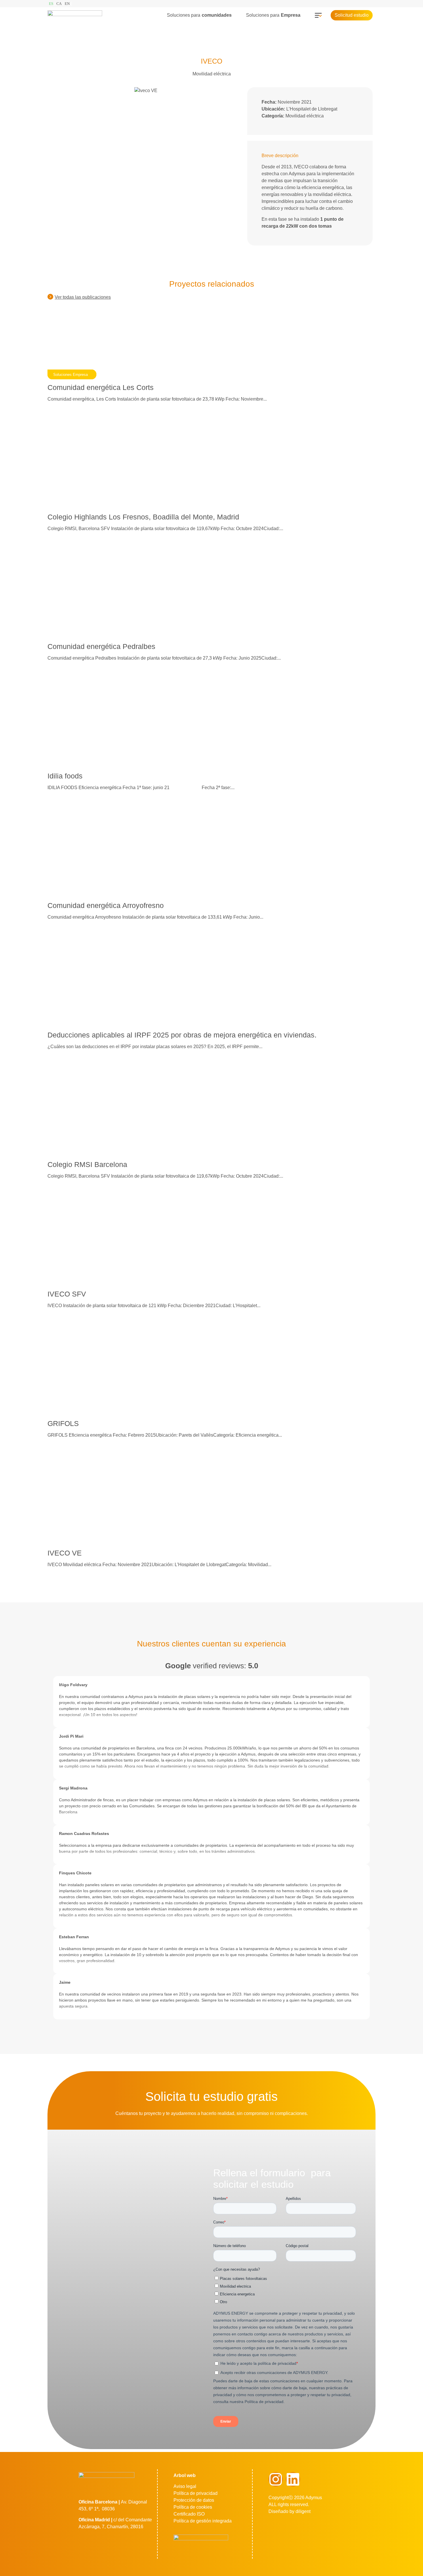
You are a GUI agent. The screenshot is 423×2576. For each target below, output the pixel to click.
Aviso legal (185, 2486)
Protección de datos (194, 2500)
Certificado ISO (189, 2514)
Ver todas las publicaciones (83, 297)
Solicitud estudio (352, 15)
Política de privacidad (196, 2493)
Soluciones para (199, 15)
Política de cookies (193, 2507)
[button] (202, 15)
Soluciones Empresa (70, 375)
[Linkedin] (293, 2479)
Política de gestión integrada (203, 2521)
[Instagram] (276, 2479)
